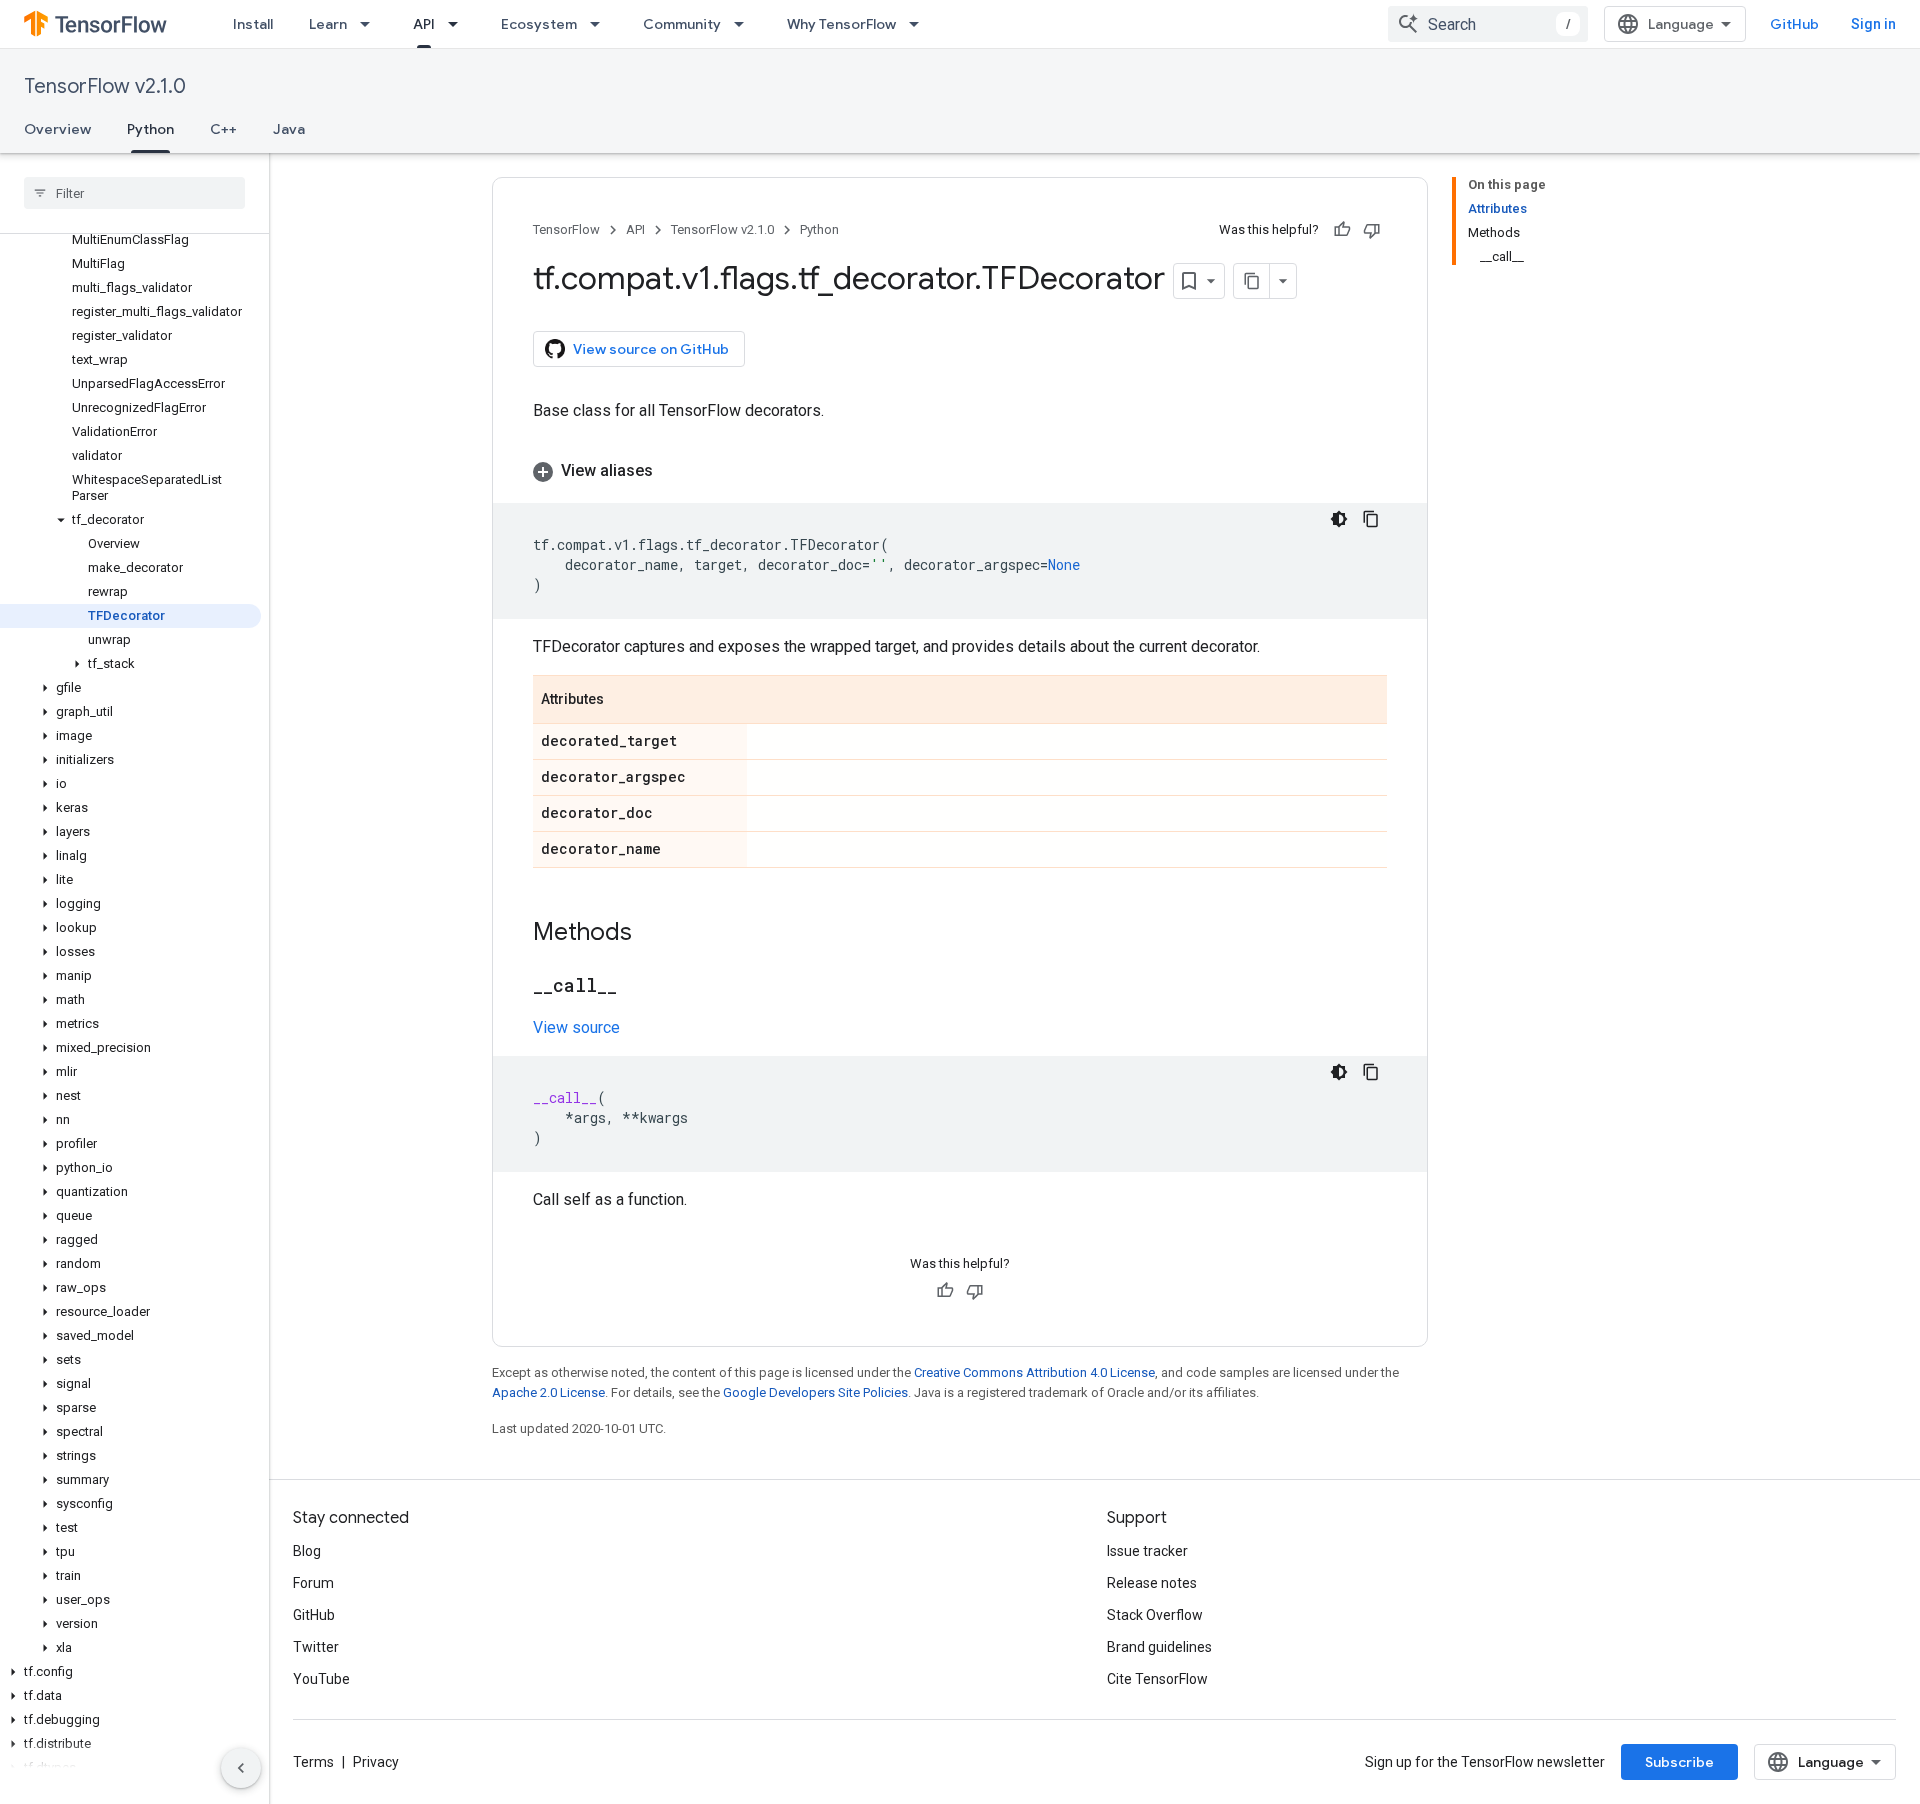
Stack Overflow (1155, 1615)
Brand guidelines (1159, 1647)
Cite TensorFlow (1157, 1679)
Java (289, 129)
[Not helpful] (1372, 230)
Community (682, 24)
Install (253, 24)
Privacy (376, 1762)
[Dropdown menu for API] (459, 24)
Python (150, 129)
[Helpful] (1342, 230)
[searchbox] (134, 193)
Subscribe (1679, 1762)
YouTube (321, 1679)
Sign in (1873, 24)
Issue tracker (1147, 1551)
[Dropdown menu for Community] (745, 24)
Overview (57, 129)
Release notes (1152, 1583)
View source (576, 1027)
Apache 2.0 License (548, 1392)
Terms (313, 1762)
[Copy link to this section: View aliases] (673, 471)
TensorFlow (566, 229)
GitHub (1794, 24)
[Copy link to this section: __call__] (637, 987)
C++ (223, 129)
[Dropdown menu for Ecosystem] (601, 24)
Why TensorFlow (841, 24)
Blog (307, 1551)
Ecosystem (539, 24)
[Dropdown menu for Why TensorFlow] (920, 24)
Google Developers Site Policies (815, 1392)
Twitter (316, 1647)
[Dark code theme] (1339, 519)
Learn (328, 24)
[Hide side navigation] (241, 1768)
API (424, 24)
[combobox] (1488, 24)
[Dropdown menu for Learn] (371, 24)
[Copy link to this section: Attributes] (624, 701)
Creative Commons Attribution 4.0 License (1034, 1372)
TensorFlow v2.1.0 (105, 86)
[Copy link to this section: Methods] (652, 934)
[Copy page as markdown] (1252, 281)
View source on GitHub (651, 349)
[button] (130, 520)
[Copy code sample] (1371, 519)
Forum (313, 1583)
